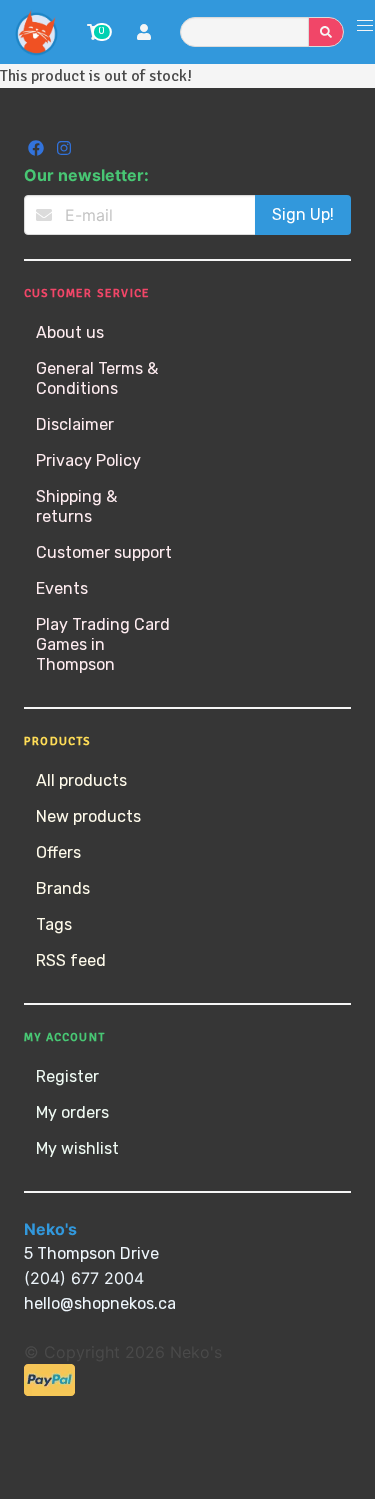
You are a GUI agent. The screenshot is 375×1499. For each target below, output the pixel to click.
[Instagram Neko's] (64, 150)
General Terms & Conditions (97, 378)
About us (70, 332)
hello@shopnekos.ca (100, 1303)
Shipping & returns (76, 506)
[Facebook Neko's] (38, 150)
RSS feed (71, 960)
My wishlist (77, 1148)
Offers (58, 852)
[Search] (326, 32)
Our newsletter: (86, 175)
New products (88, 816)
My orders (72, 1112)
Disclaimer (75, 424)
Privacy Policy (88, 460)
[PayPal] (49, 1390)
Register (67, 1076)
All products (81, 780)
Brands (63, 888)
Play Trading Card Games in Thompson (103, 644)
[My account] (144, 34)
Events (62, 588)
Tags (54, 924)
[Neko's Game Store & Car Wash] (36, 32)
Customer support (104, 552)
